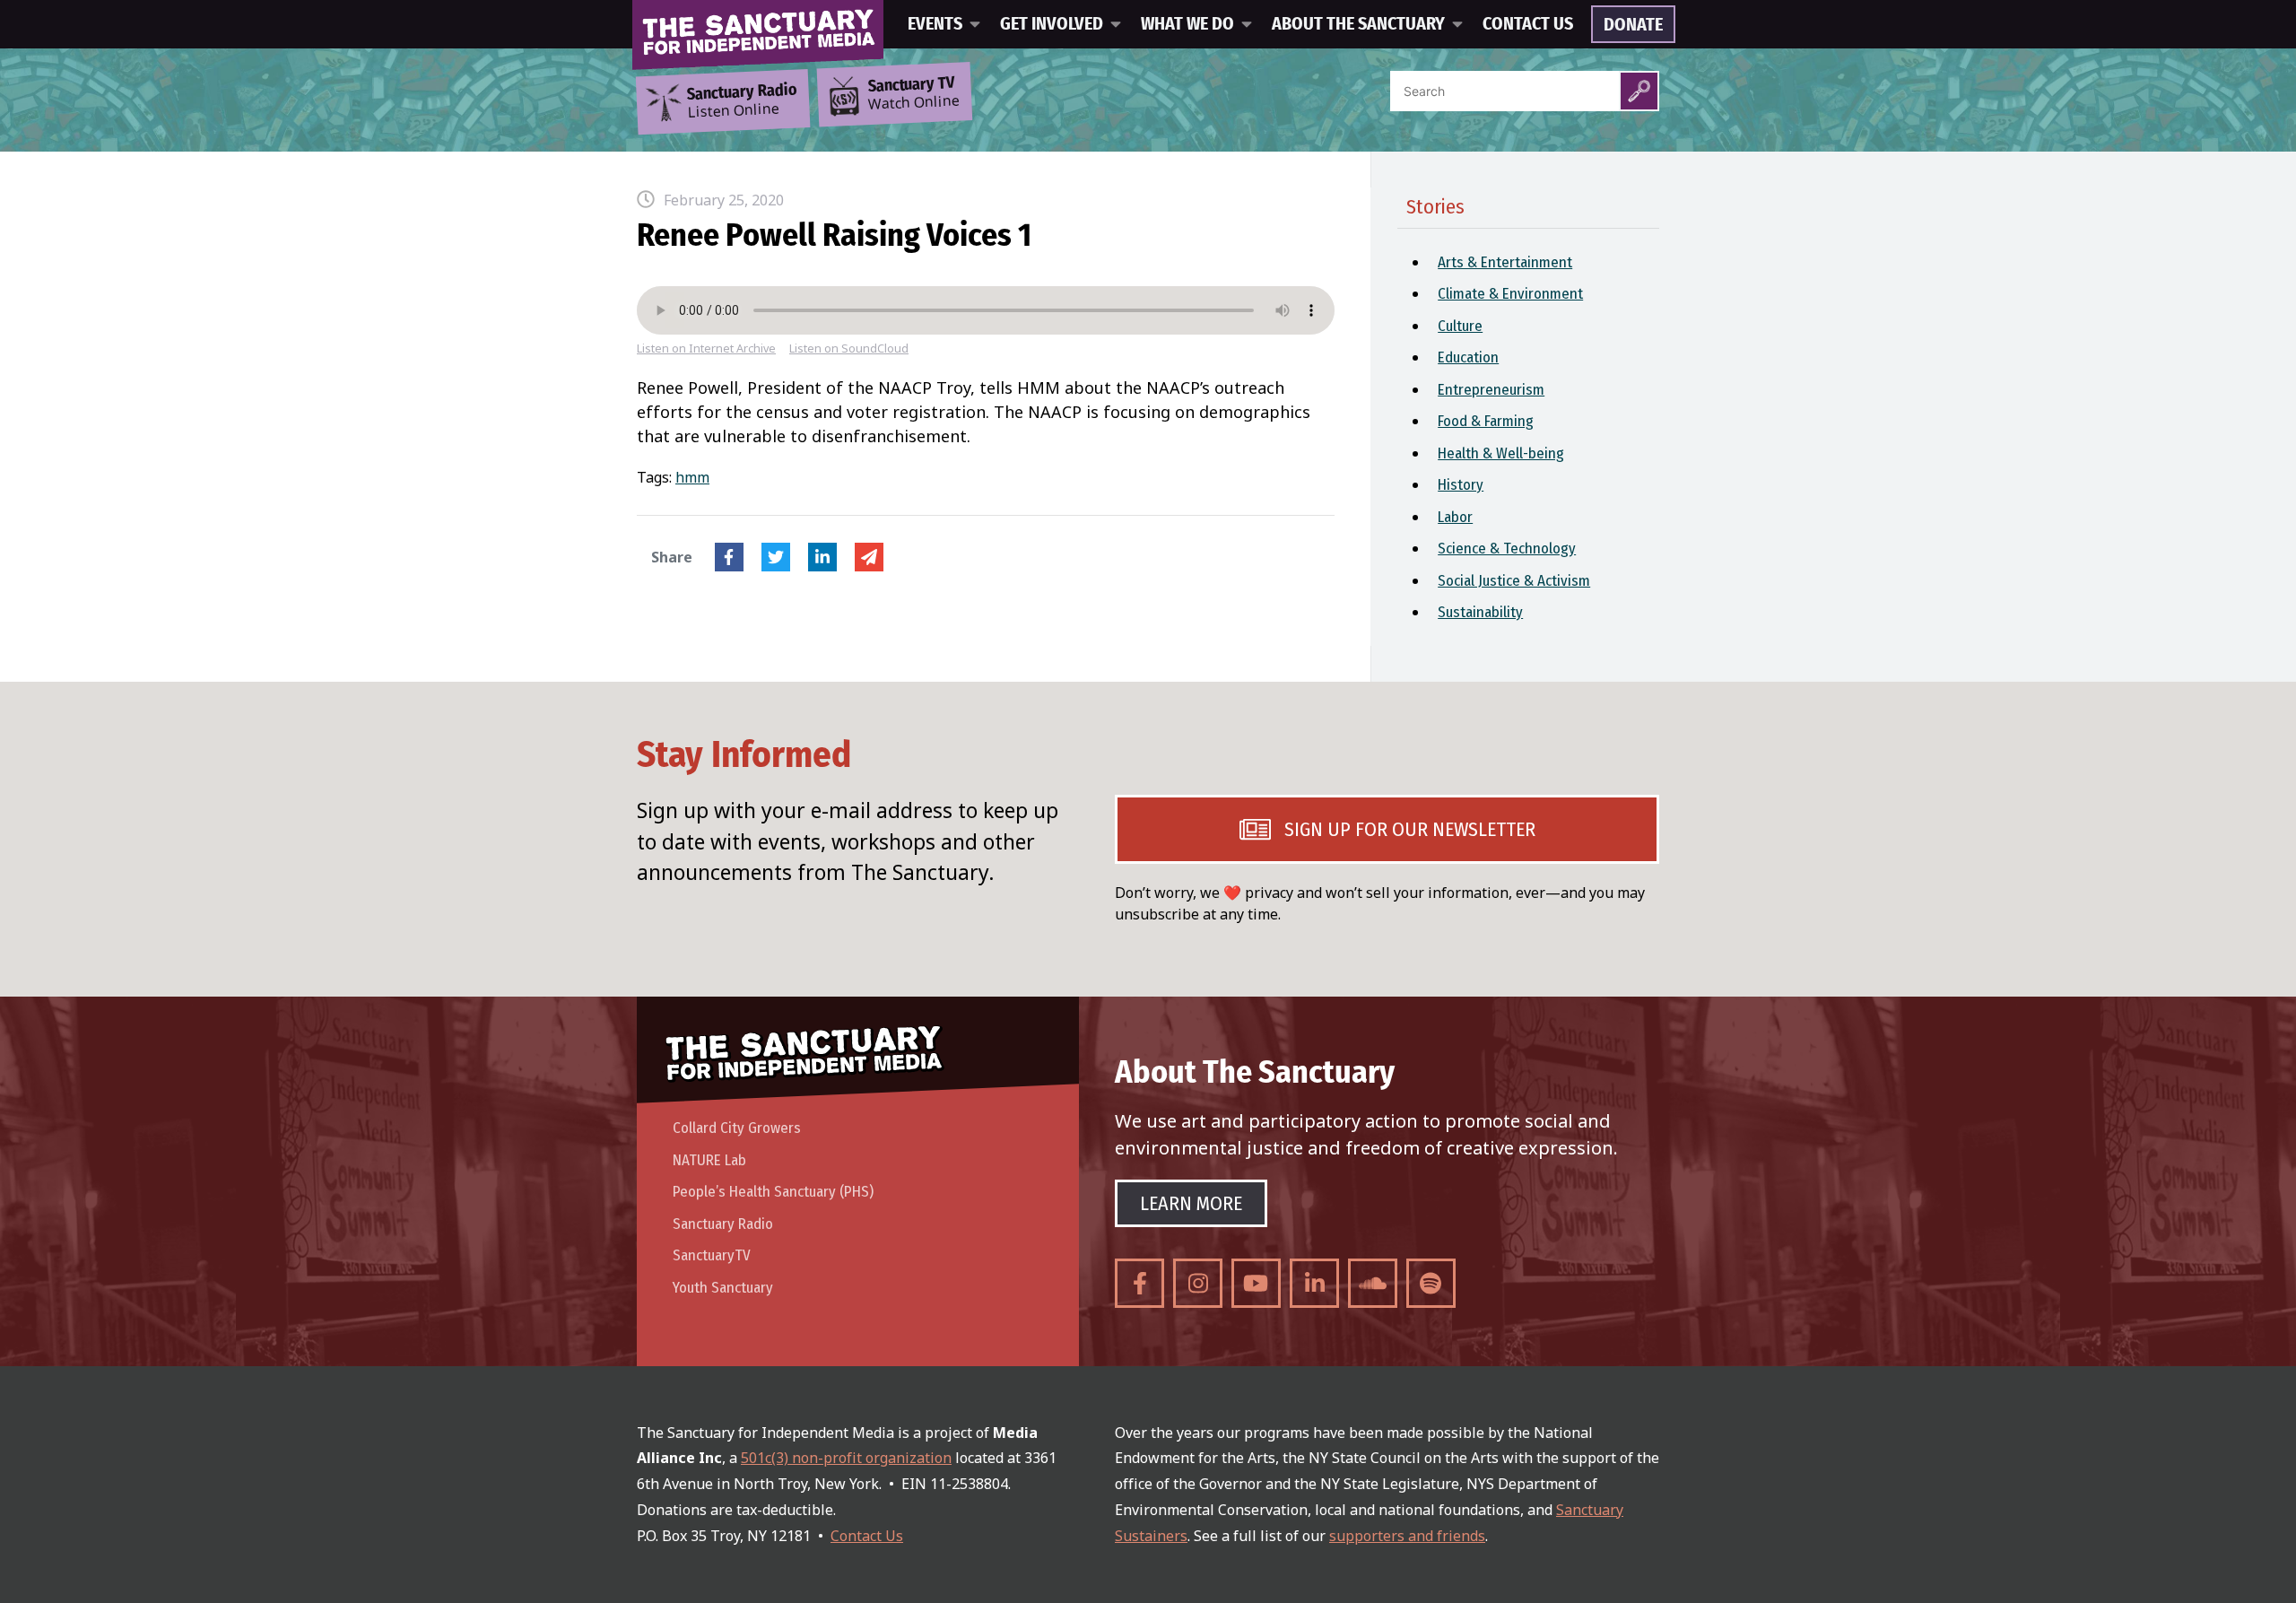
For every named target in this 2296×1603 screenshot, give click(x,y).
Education (1468, 357)
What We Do (1187, 24)
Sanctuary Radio (723, 1224)
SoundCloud (1373, 1283)
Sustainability (1480, 612)
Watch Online (914, 94)
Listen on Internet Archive (706, 348)
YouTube (1256, 1283)
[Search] (1639, 91)
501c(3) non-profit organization (846, 1458)
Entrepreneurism (1491, 390)
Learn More (1191, 1203)
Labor (1455, 517)
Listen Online (742, 101)
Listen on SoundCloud (849, 348)
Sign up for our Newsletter (1410, 829)
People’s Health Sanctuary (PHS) (773, 1192)
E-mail (869, 557)
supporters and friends (1407, 1536)
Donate (1633, 25)
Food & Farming (1486, 421)
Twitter (776, 557)
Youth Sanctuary (723, 1288)
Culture (1460, 326)
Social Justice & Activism (1514, 581)
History (1461, 485)
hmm (692, 477)
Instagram (1198, 1283)
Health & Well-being (1501, 453)
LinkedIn (822, 557)
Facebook (729, 557)
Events (935, 24)
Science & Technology (1507, 549)
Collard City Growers (737, 1128)
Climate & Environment (1510, 294)
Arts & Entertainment (1505, 262)
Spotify (1431, 1283)
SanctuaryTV (712, 1255)
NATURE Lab (709, 1160)
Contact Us (1528, 24)
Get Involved (1052, 24)
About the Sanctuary (1358, 24)
